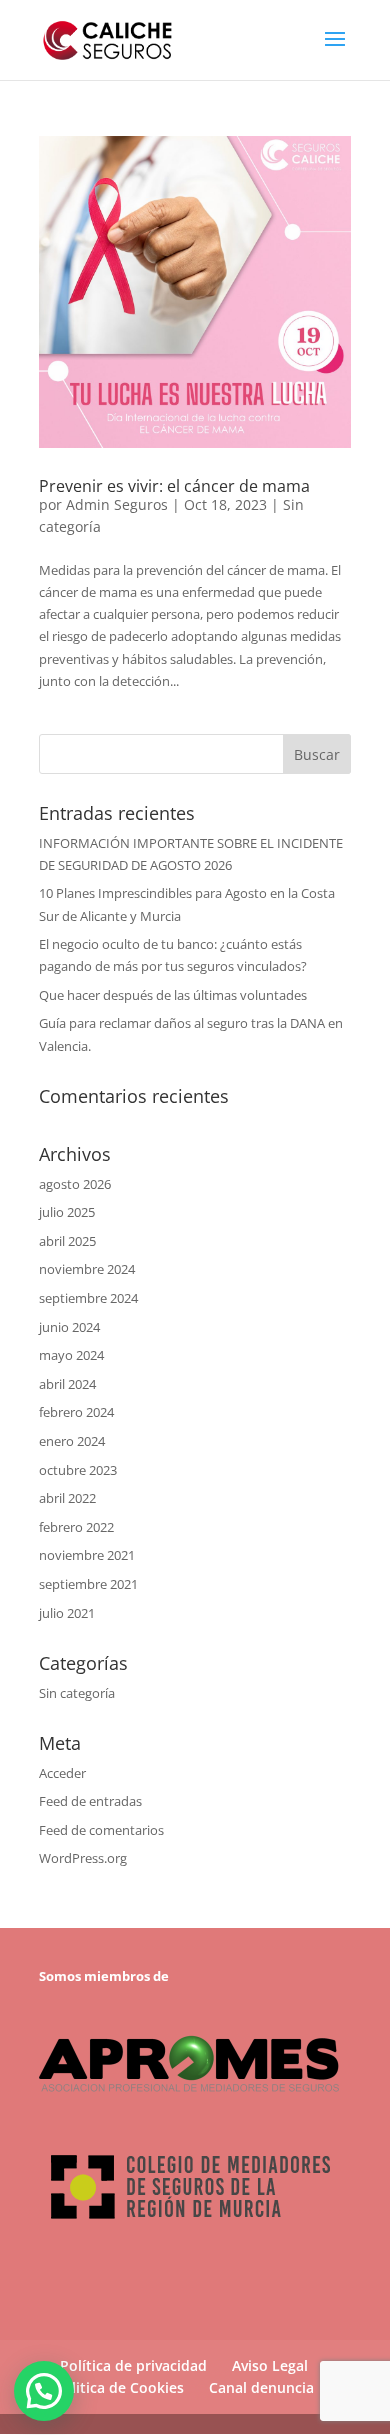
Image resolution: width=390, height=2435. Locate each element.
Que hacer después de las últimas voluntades (173, 995)
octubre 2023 (78, 1470)
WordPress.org (83, 1858)
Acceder (62, 1773)
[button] (44, 2391)
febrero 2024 (76, 1412)
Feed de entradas (90, 1801)
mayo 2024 (71, 1355)
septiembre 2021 (88, 1584)
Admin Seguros (117, 504)
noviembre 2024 (87, 1269)
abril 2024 (67, 1384)
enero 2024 (72, 1441)
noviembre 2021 (87, 1555)
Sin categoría (77, 1693)
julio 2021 (67, 1613)
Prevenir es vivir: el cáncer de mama (174, 486)
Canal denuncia (261, 2387)
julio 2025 (67, 1212)
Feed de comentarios (101, 1830)
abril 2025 (67, 1241)
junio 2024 (69, 1327)
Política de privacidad (133, 2365)
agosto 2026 (75, 1184)
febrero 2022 (76, 1527)
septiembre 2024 (88, 1298)
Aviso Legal (270, 2365)
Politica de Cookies (119, 2387)
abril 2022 (67, 1498)
